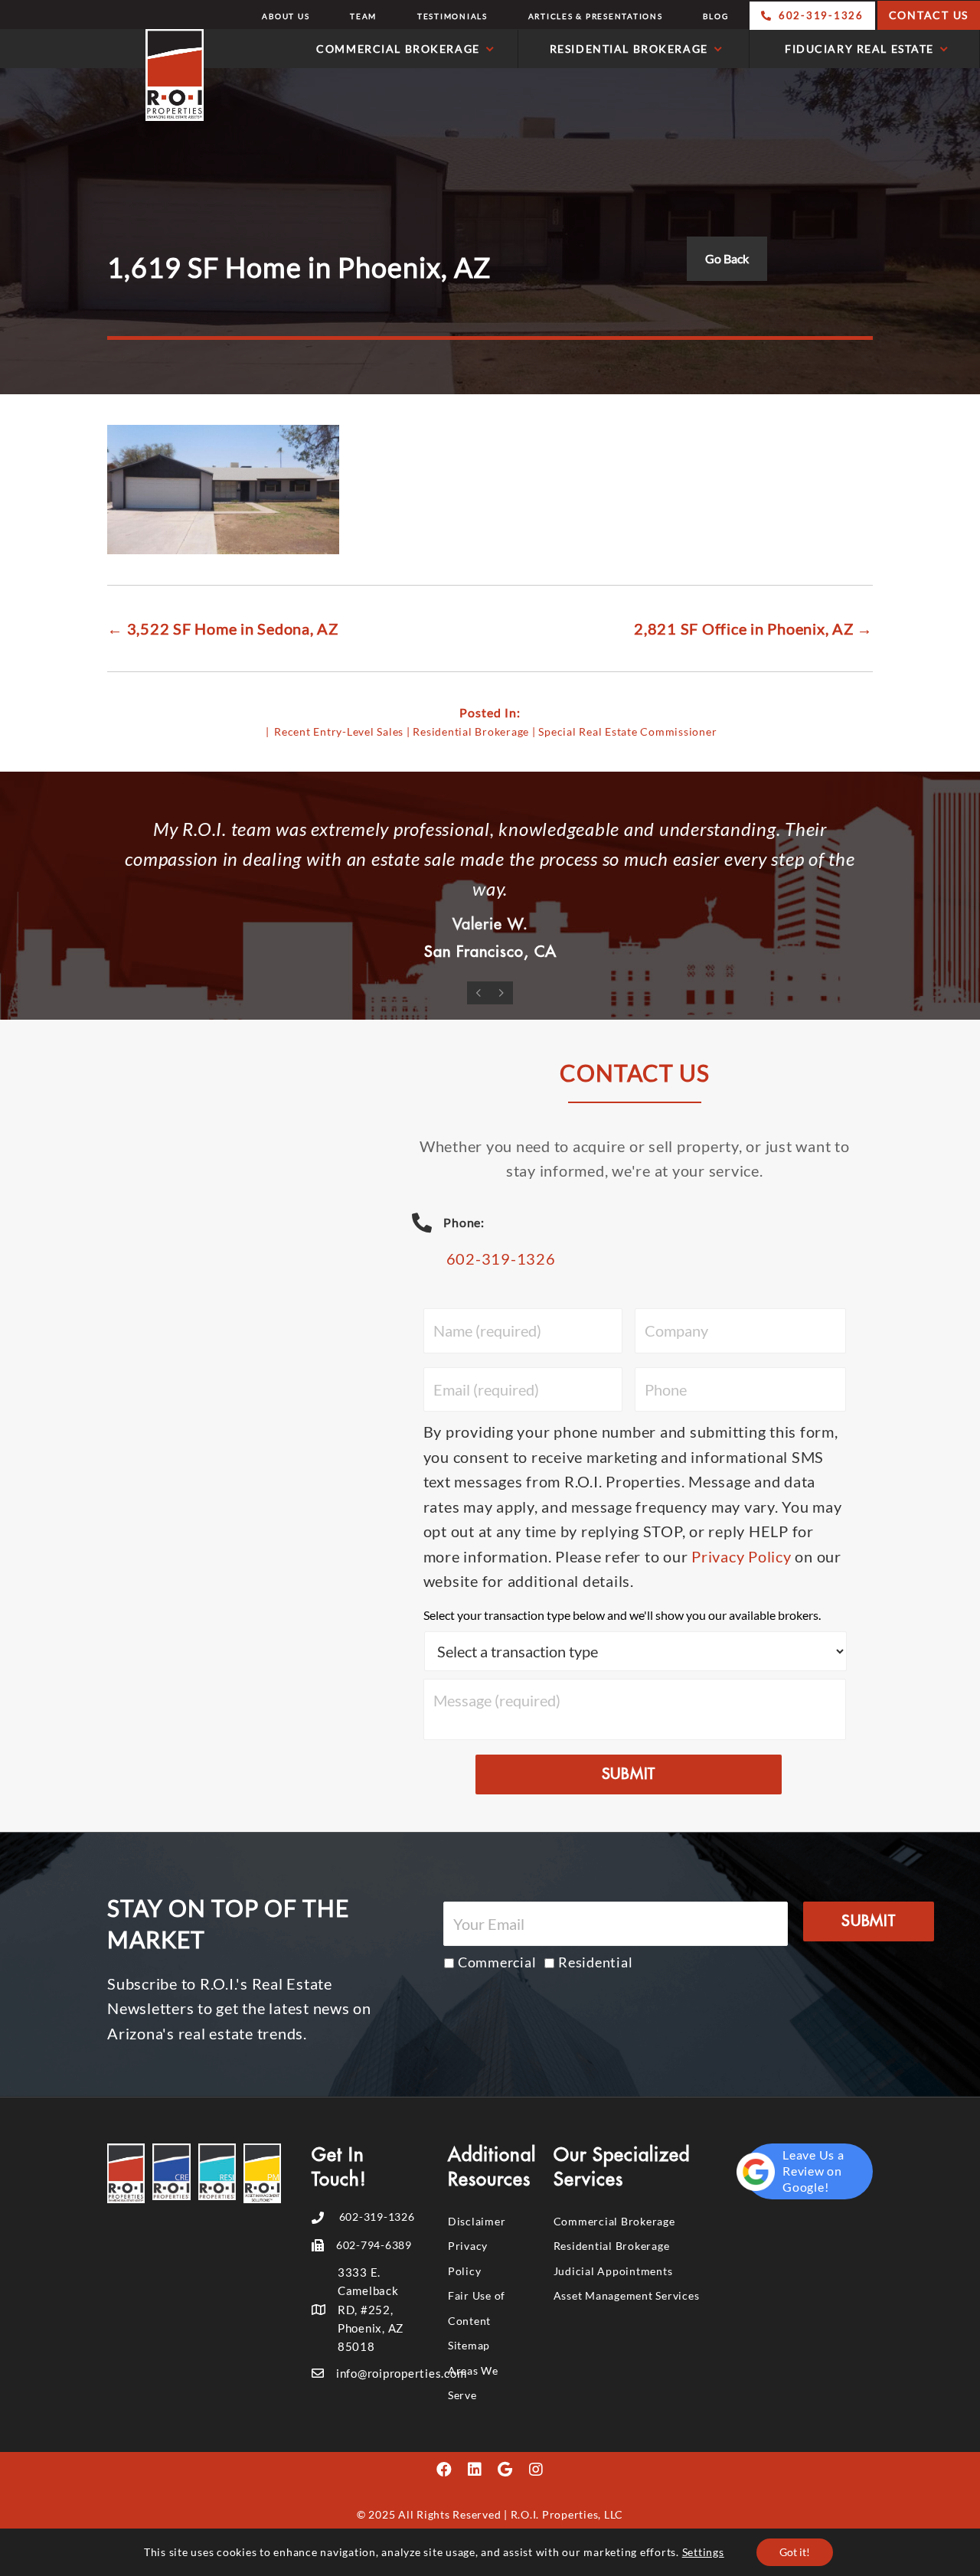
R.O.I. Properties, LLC (567, 2514)
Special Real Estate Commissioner (627, 731)
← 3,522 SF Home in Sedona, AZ (223, 628)
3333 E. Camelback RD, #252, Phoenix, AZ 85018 (371, 2310)
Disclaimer (477, 2221)
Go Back (727, 258)
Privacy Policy (742, 1556)
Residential (595, 1962)
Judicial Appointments (613, 2271)
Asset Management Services (627, 2295)
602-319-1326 (501, 1259)
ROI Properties (106, 75)
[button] (444, 2470)
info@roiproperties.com (402, 2373)
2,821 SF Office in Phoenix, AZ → (753, 628)
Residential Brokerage (471, 731)
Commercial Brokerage (614, 2221)
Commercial (497, 1962)
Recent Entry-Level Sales (339, 731)
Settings (703, 2552)
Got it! (795, 2552)
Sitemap (469, 2345)
